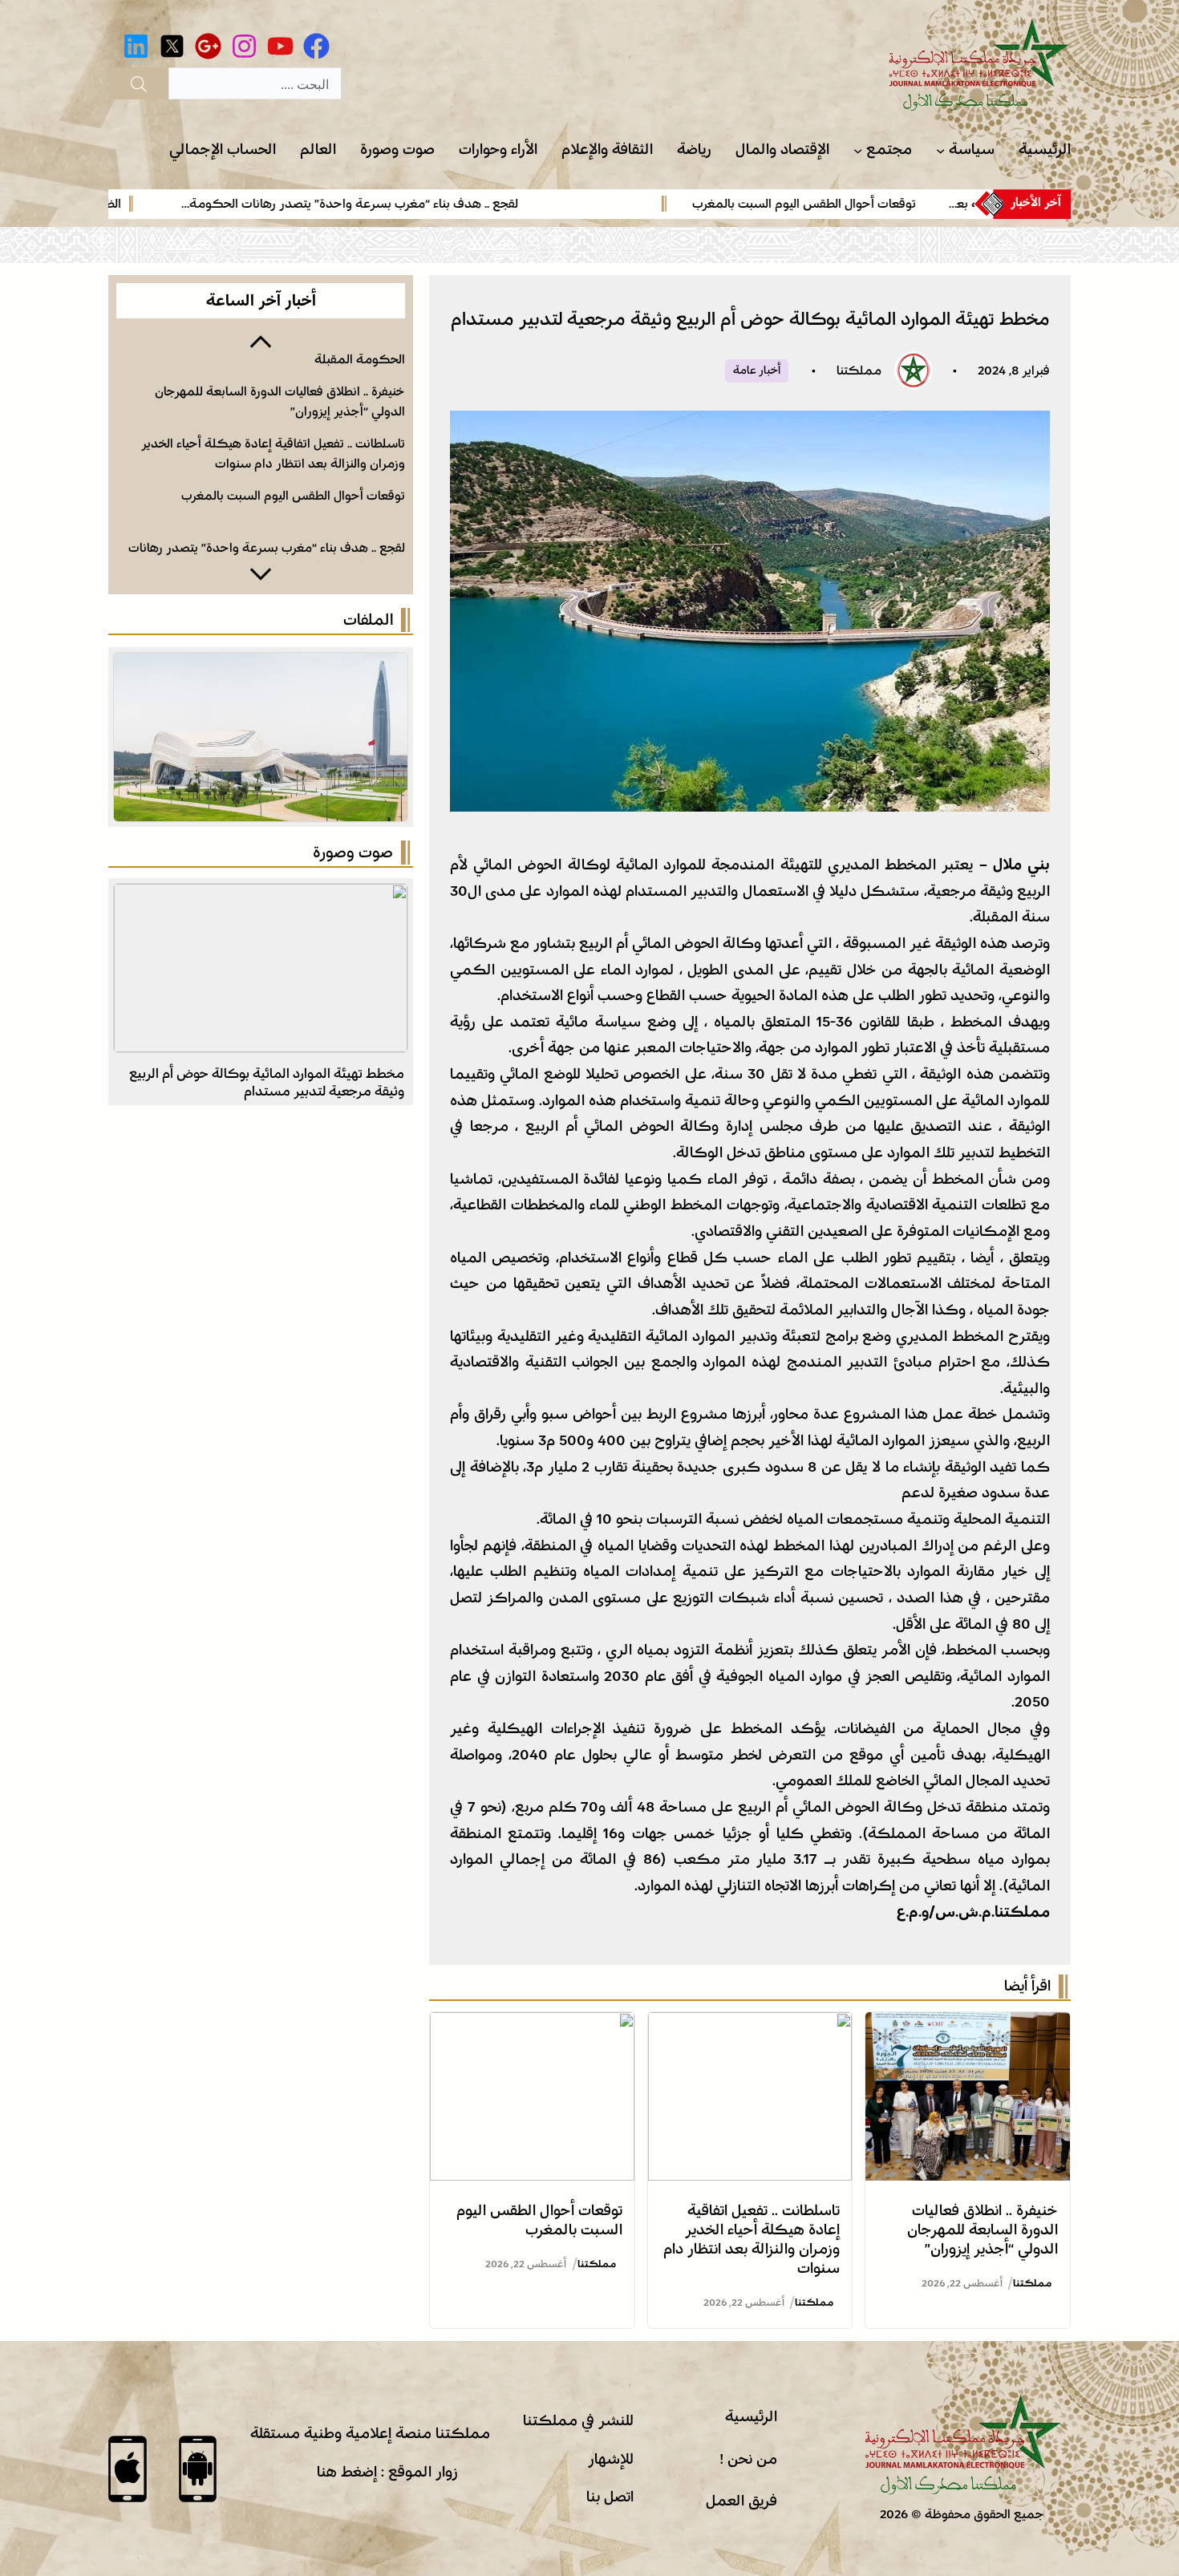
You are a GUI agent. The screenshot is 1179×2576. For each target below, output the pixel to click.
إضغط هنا (347, 2472)
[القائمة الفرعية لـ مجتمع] (858, 150)
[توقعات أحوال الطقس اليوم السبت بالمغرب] (532, 2025)
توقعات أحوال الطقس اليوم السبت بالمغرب (874, 204)
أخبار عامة (757, 371)
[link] (790, 204)
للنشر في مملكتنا (578, 2420)
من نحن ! (748, 2459)
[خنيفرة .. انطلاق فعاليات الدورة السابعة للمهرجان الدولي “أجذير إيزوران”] (968, 2025)
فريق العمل (741, 2501)
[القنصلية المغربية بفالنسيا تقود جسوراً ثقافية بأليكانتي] (261, 897)
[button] (261, 340)
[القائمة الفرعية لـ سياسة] (940, 150)
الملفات (368, 620)
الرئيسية (751, 2416)
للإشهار (611, 2459)
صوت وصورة (353, 853)
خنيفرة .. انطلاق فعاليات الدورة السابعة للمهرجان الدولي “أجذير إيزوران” (982, 2230)
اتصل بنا (610, 2497)
